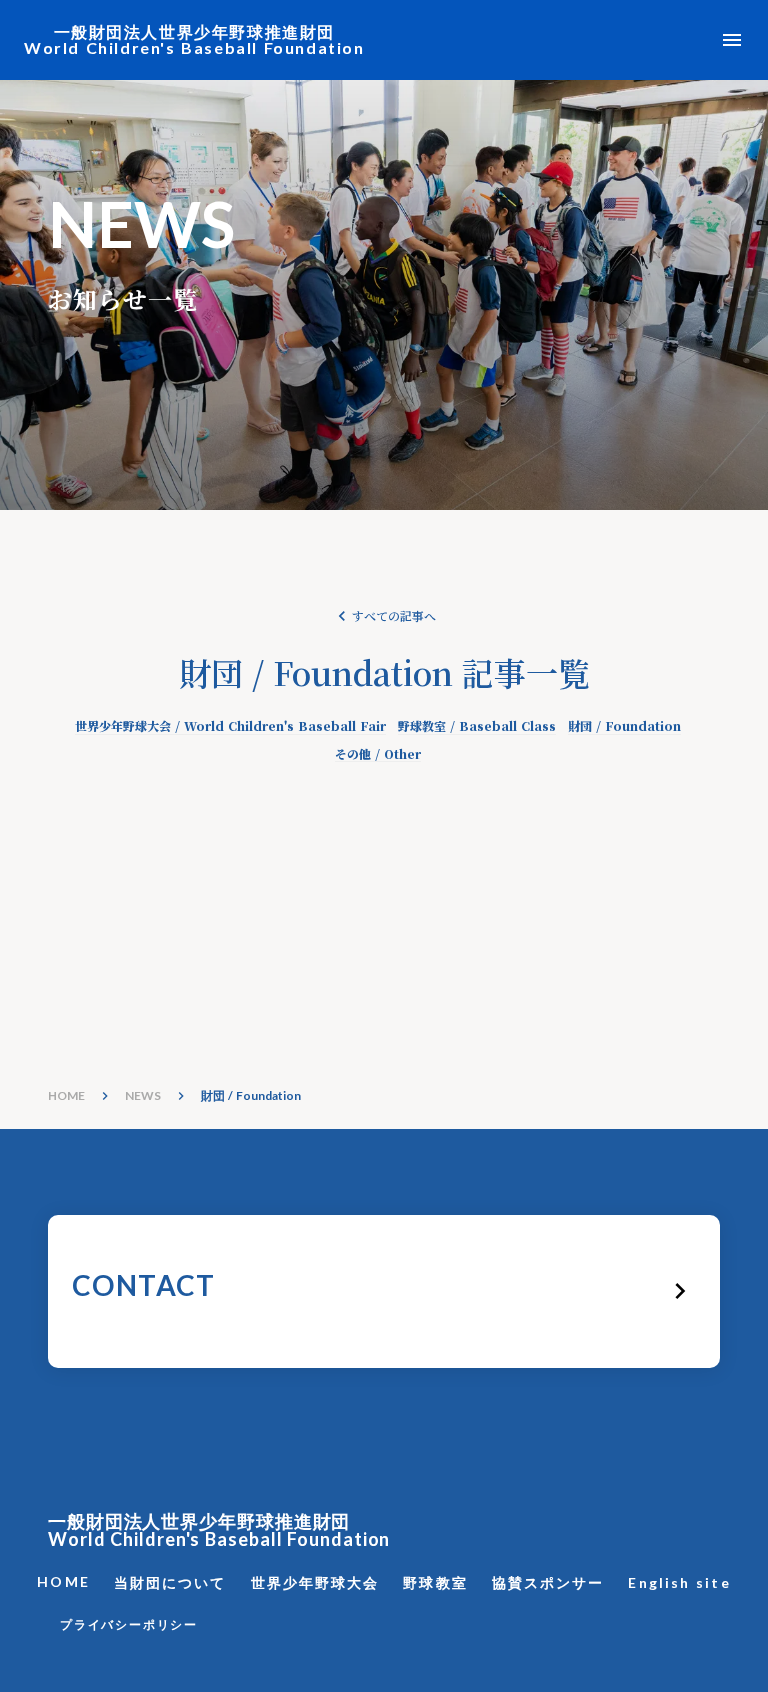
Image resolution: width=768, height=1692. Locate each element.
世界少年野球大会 (315, 1582)
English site (679, 1582)
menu (732, 40)
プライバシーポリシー (129, 1624)
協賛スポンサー (548, 1582)
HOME (66, 1095)
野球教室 (435, 1582)
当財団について (170, 1582)
